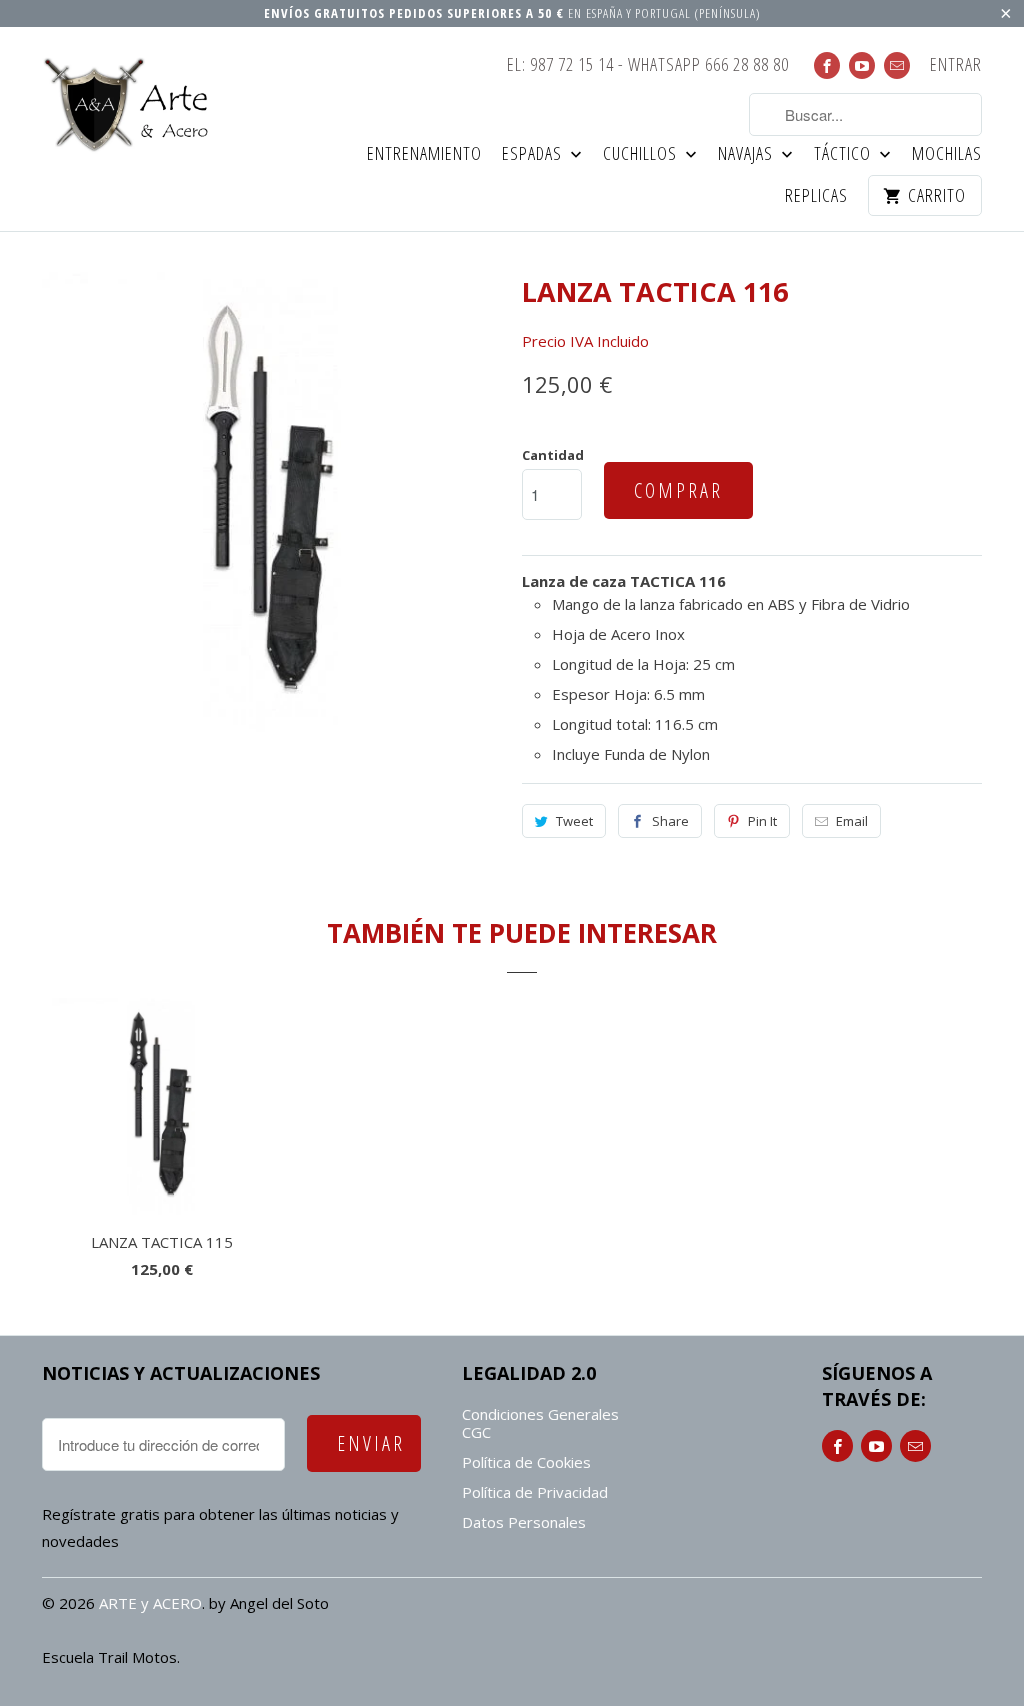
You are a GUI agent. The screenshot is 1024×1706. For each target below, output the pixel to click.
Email (852, 821)
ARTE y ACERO (150, 1603)
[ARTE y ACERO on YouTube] (862, 65)
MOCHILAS (947, 154)
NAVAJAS (747, 154)
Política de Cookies (526, 1462)
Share (670, 821)
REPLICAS (816, 196)
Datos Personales (524, 1522)
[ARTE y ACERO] (132, 105)
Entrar (956, 65)
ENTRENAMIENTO (424, 154)
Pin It (762, 821)
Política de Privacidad (535, 1492)
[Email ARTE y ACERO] (897, 65)
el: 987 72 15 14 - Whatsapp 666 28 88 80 (648, 65)
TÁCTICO (844, 154)
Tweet (574, 821)
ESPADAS (534, 154)
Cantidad (553, 455)
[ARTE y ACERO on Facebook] (827, 65)
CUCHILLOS (642, 154)
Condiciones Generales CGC (540, 1423)
